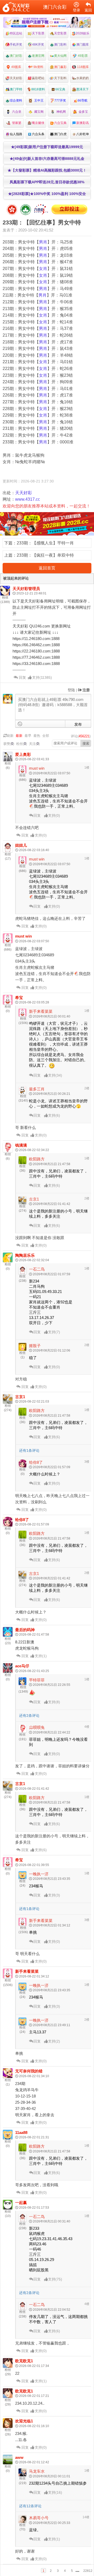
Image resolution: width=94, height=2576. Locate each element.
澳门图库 (83, 45)
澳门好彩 (16, 56)
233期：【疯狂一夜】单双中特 (45, 555)
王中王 (38, 100)
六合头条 (38, 134)
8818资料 (38, 89)
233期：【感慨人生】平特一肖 (45, 543)
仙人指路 (16, 134)
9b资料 (38, 67)
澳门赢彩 (60, 67)
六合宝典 (60, 123)
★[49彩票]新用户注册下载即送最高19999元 (47, 147)
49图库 (16, 67)
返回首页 (47, 568)
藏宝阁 (38, 112)
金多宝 (83, 112)
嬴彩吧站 (38, 78)
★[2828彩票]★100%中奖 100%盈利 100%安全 (47, 194)
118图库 (83, 67)
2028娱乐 (83, 33)
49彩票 (82, 56)
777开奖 (60, 100)
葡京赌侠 (38, 123)
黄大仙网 (60, 56)
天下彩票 (38, 33)
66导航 (83, 100)
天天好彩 (16, 78)
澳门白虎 (60, 134)
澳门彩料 (60, 45)
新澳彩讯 (83, 123)
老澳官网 (38, 56)
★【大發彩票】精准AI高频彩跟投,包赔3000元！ (47, 170)
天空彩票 (60, 33)
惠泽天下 (83, 89)
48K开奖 (38, 45)
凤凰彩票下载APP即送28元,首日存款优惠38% (47, 182)
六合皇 (16, 112)
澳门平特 (16, 89)
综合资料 (16, 100)
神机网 (60, 112)
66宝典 (60, 89)
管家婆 (16, 123)
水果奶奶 (83, 78)
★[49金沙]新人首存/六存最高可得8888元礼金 (47, 159)
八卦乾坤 (83, 134)
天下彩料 (60, 78)
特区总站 (16, 33)
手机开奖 (16, 45)
